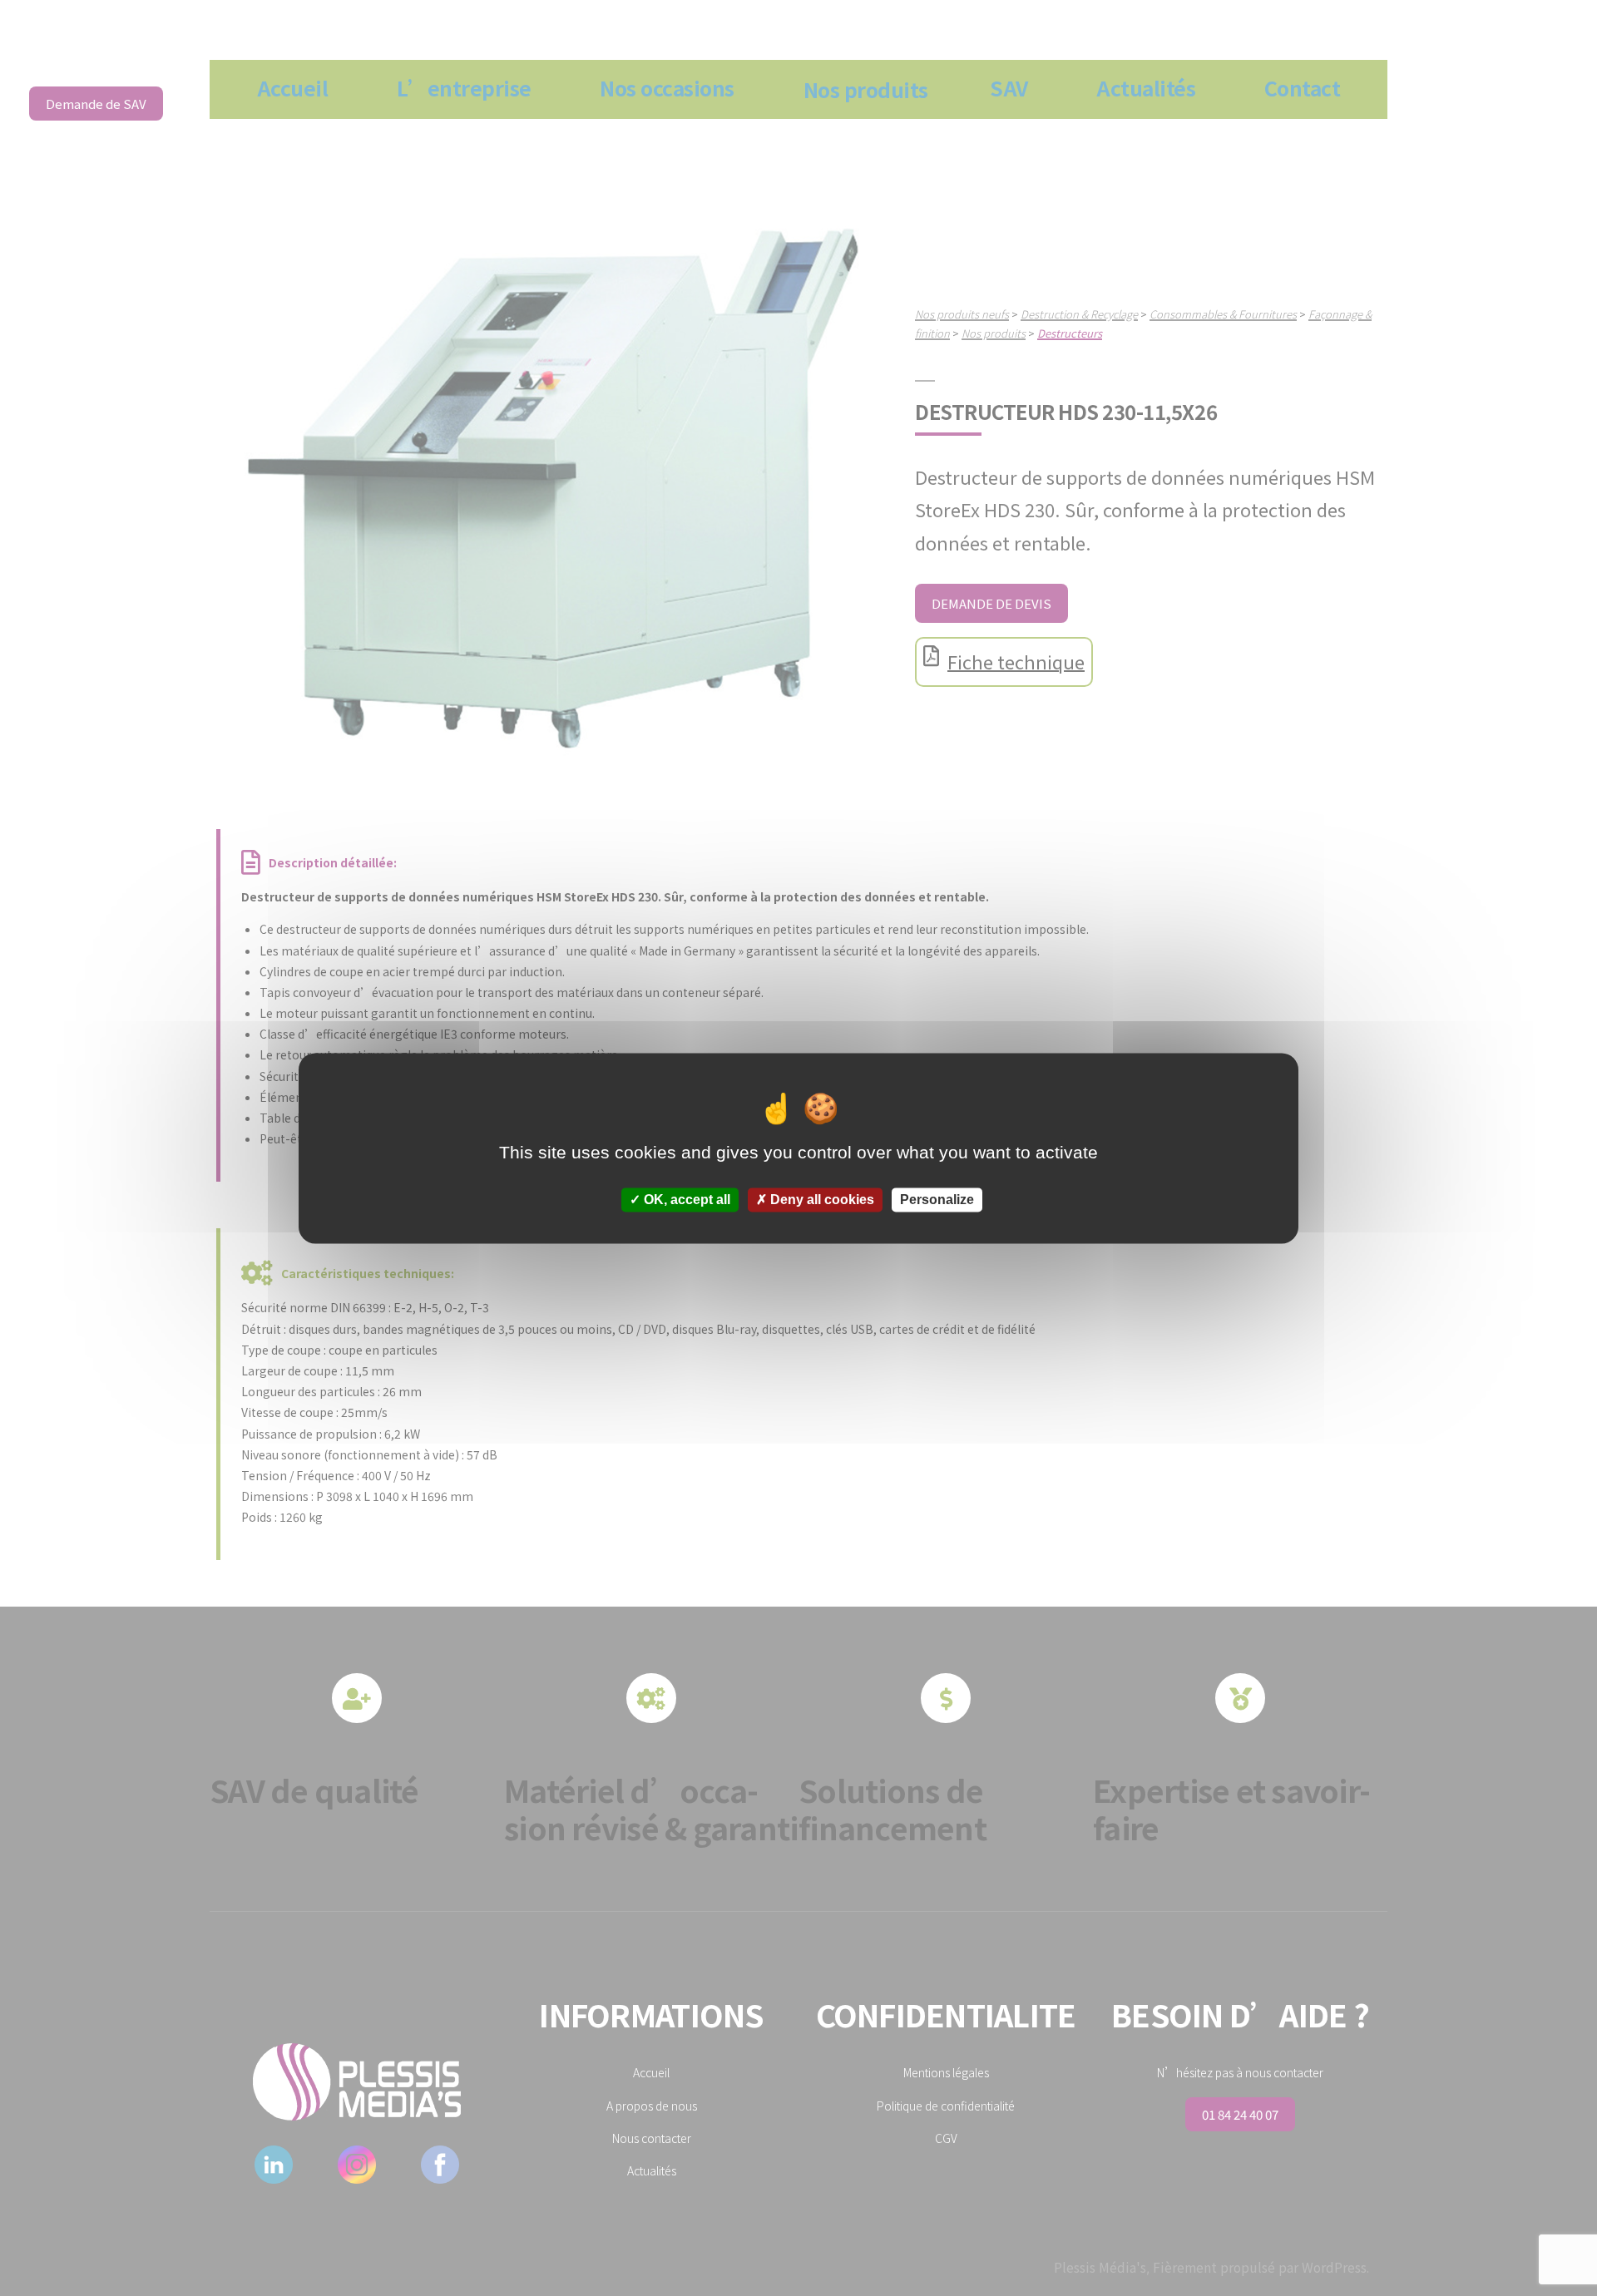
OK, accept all (685, 1200)
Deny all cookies (821, 1200)
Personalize (937, 1200)
